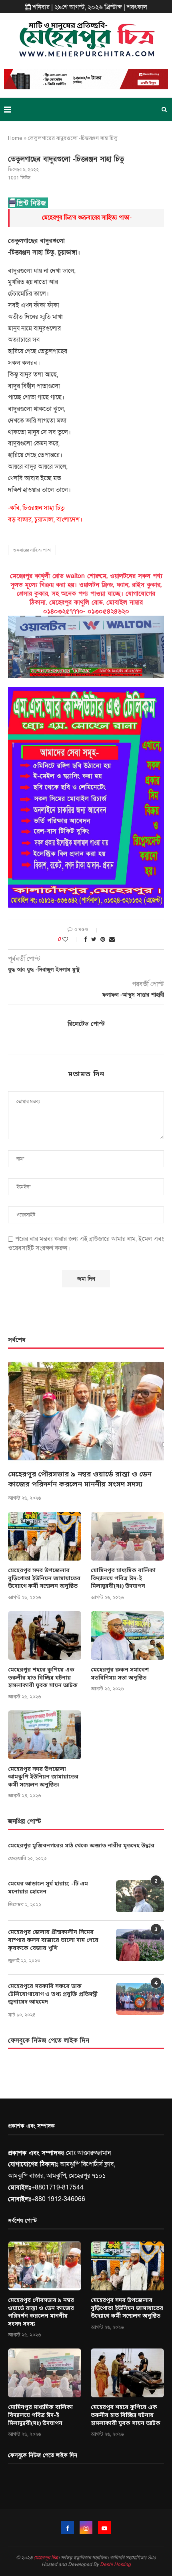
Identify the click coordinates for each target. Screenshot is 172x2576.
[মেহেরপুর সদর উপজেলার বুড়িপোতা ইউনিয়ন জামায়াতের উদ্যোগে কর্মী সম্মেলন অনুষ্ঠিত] (45, 1536)
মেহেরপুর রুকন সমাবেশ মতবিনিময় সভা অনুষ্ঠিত (120, 1674)
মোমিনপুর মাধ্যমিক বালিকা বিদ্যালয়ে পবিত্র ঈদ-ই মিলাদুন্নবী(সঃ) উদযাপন (123, 1579)
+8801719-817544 (57, 2187)
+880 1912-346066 (58, 2199)
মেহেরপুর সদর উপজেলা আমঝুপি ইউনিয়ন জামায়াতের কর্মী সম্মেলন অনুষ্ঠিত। (43, 1777)
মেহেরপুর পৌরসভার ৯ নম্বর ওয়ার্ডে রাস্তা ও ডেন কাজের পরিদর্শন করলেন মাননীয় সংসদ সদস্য (80, 1479)
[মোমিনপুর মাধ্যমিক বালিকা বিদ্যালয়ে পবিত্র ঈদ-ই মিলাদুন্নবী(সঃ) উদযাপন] (127, 1536)
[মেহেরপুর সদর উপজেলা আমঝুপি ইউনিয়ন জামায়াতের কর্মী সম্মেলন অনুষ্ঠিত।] (45, 1735)
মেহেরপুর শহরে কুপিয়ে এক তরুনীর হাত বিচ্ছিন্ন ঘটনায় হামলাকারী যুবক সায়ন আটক (43, 1678)
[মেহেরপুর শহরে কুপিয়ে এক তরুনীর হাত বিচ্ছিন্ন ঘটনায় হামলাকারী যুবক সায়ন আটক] (45, 1635)
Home (15, 138)
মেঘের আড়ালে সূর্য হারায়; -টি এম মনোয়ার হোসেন (48, 1888)
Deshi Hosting (115, 2564)
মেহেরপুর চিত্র (46, 2558)
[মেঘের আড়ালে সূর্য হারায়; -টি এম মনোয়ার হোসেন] (140, 1896)
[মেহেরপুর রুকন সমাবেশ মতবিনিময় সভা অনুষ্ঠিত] (127, 1635)
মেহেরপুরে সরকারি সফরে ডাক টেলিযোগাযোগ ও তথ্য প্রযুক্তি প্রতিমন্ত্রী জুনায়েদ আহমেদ (53, 1994)
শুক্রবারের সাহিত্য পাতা (32, 550)
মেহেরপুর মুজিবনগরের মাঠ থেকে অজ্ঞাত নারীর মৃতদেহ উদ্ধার (81, 1846)
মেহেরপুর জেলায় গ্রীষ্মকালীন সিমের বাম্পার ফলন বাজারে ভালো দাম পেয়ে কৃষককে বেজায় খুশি (53, 1940)
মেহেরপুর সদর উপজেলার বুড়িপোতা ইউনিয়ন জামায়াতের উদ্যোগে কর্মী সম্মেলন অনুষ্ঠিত (44, 1579)
